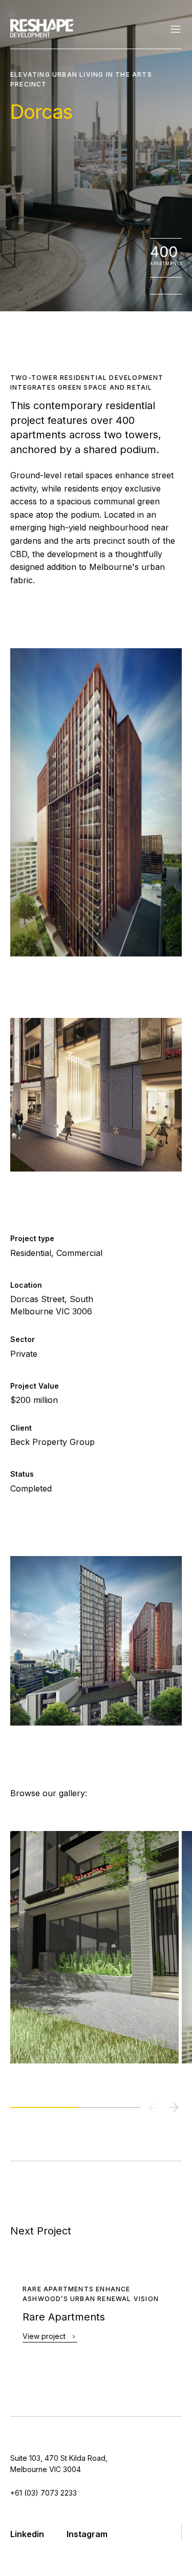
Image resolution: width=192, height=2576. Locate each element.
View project (44, 2337)
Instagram (87, 2534)
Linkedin (27, 2534)
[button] (174, 2107)
